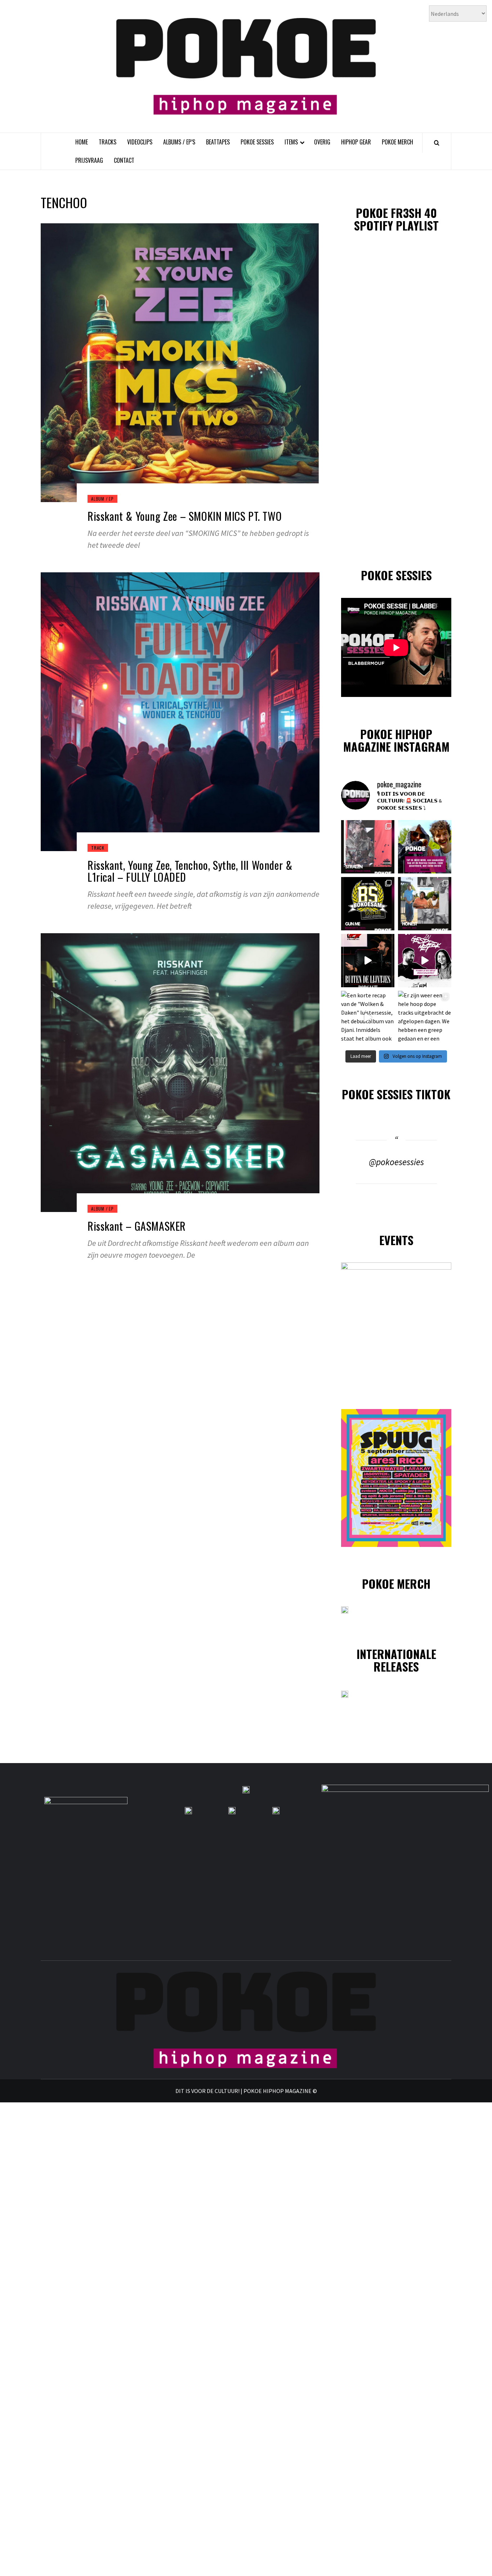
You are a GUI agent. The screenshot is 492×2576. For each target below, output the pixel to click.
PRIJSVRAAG (89, 160)
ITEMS (291, 142)
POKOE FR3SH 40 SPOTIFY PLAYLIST (396, 219)
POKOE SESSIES (257, 142)
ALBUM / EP (102, 499)
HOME (82, 142)
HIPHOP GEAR (356, 142)
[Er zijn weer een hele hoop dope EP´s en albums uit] (368, 847)
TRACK (98, 848)
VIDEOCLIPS (140, 142)
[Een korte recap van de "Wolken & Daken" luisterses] (368, 1018)
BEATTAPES (218, 142)
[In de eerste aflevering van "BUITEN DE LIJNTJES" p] (368, 961)
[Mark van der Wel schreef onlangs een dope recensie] (425, 847)
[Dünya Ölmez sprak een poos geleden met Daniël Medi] (425, 961)
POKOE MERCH (397, 142)
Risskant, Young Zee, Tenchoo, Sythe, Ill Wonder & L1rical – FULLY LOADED (190, 871)
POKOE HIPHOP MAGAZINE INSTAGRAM (396, 740)
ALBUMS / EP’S (179, 142)
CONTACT (124, 160)
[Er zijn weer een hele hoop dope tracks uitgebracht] (368, 904)
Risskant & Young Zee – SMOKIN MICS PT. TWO (185, 516)
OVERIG (322, 142)
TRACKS (108, 142)
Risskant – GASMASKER (137, 1226)
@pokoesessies (396, 1162)
